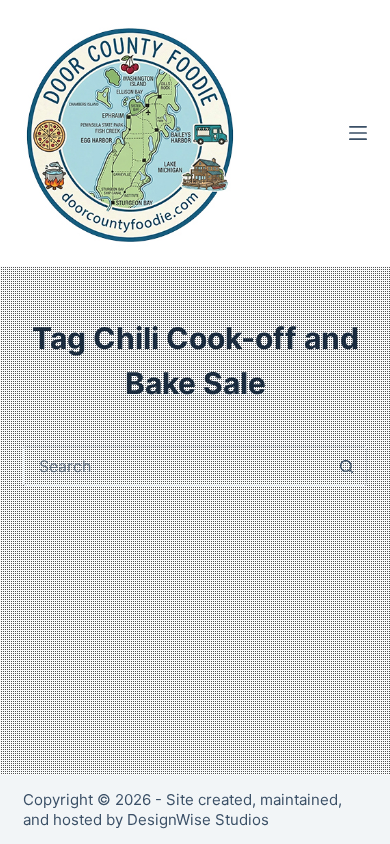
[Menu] (358, 133)
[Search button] (347, 466)
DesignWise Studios (198, 819)
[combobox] (175, 466)
